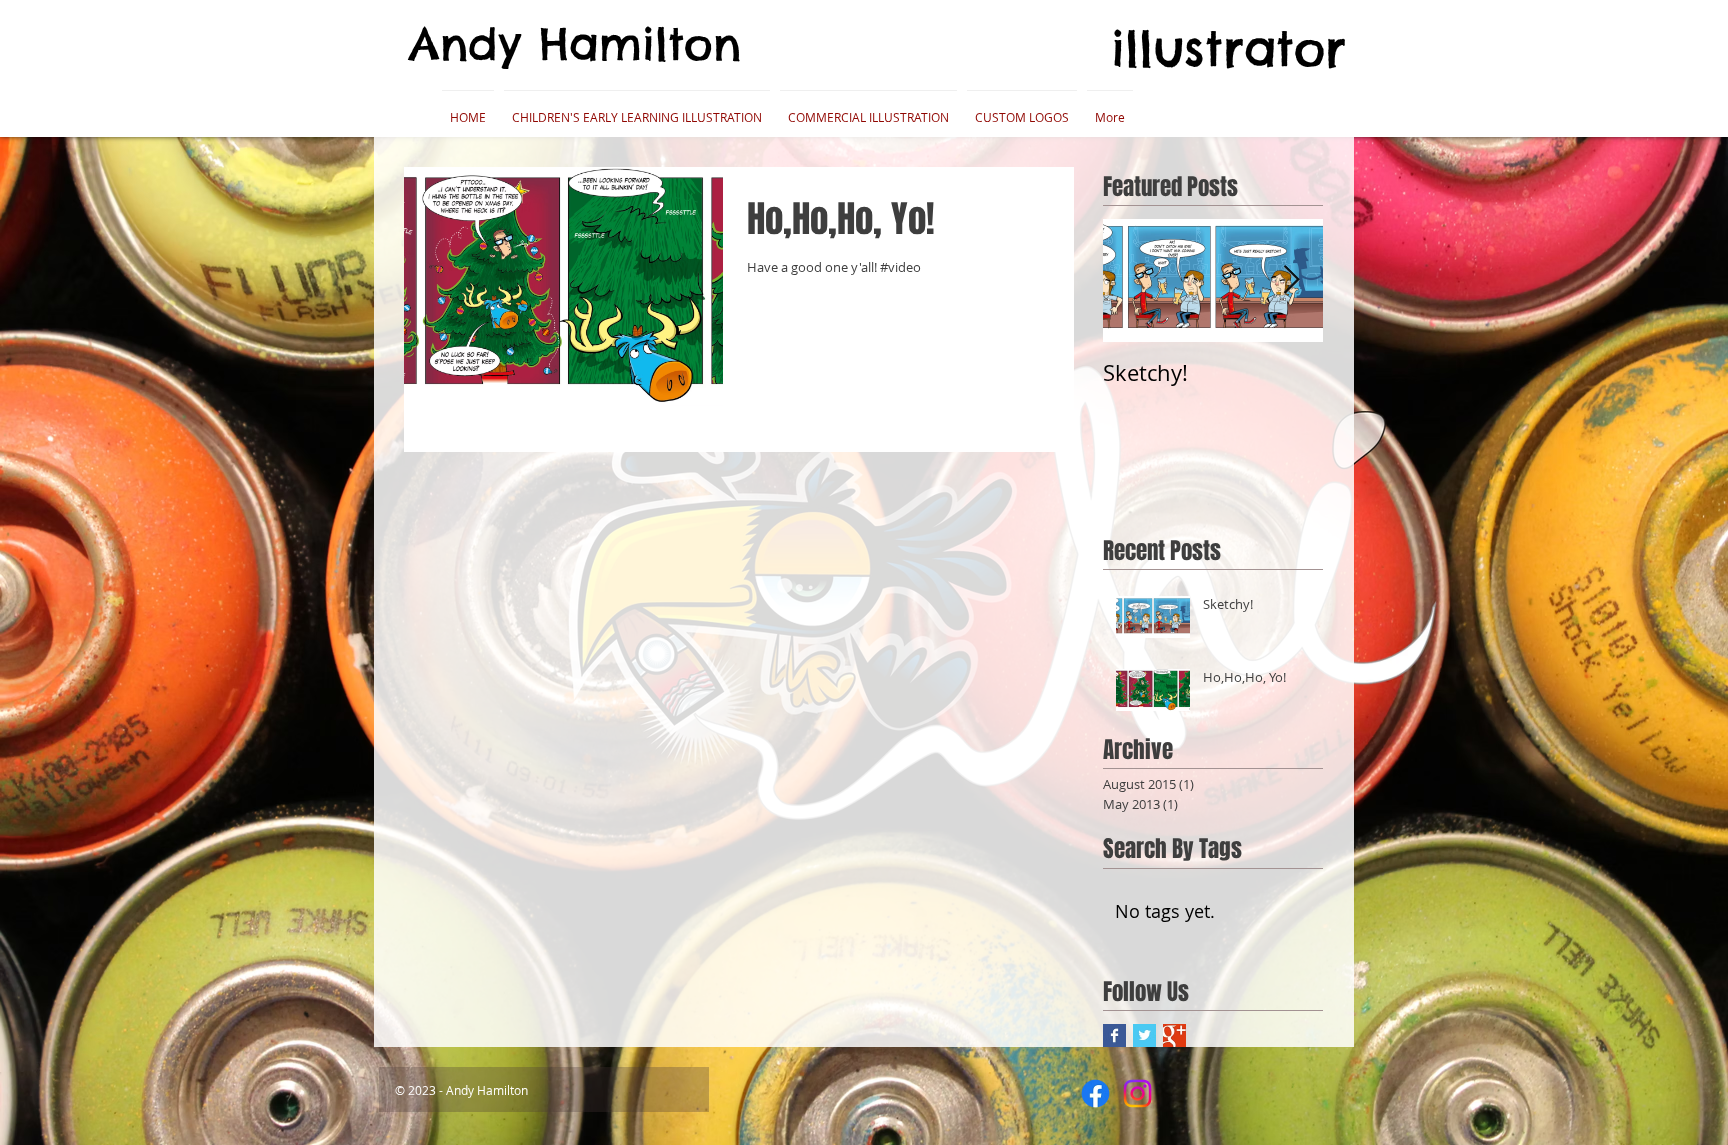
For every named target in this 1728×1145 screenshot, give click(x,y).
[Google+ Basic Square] (1174, 1035)
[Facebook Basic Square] (1114, 1035)
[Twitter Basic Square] (1144, 1035)
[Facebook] (1095, 1093)
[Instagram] (1137, 1093)
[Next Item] (1291, 280)
